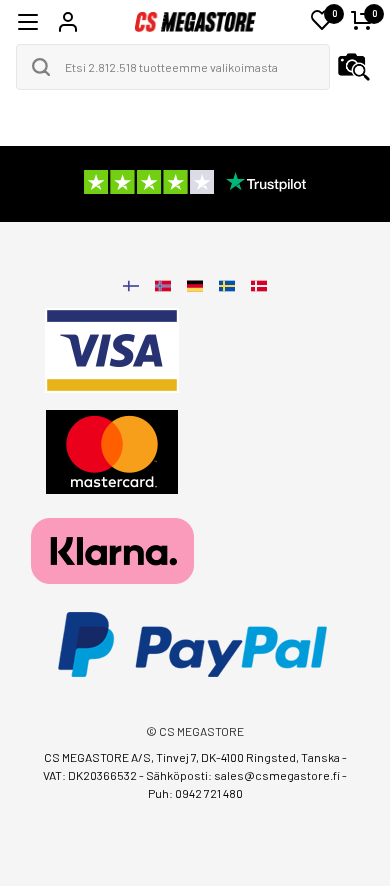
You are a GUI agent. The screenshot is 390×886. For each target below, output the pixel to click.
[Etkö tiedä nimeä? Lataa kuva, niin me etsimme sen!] (354, 67)
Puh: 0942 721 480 (195, 793)
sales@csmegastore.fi (277, 775)
